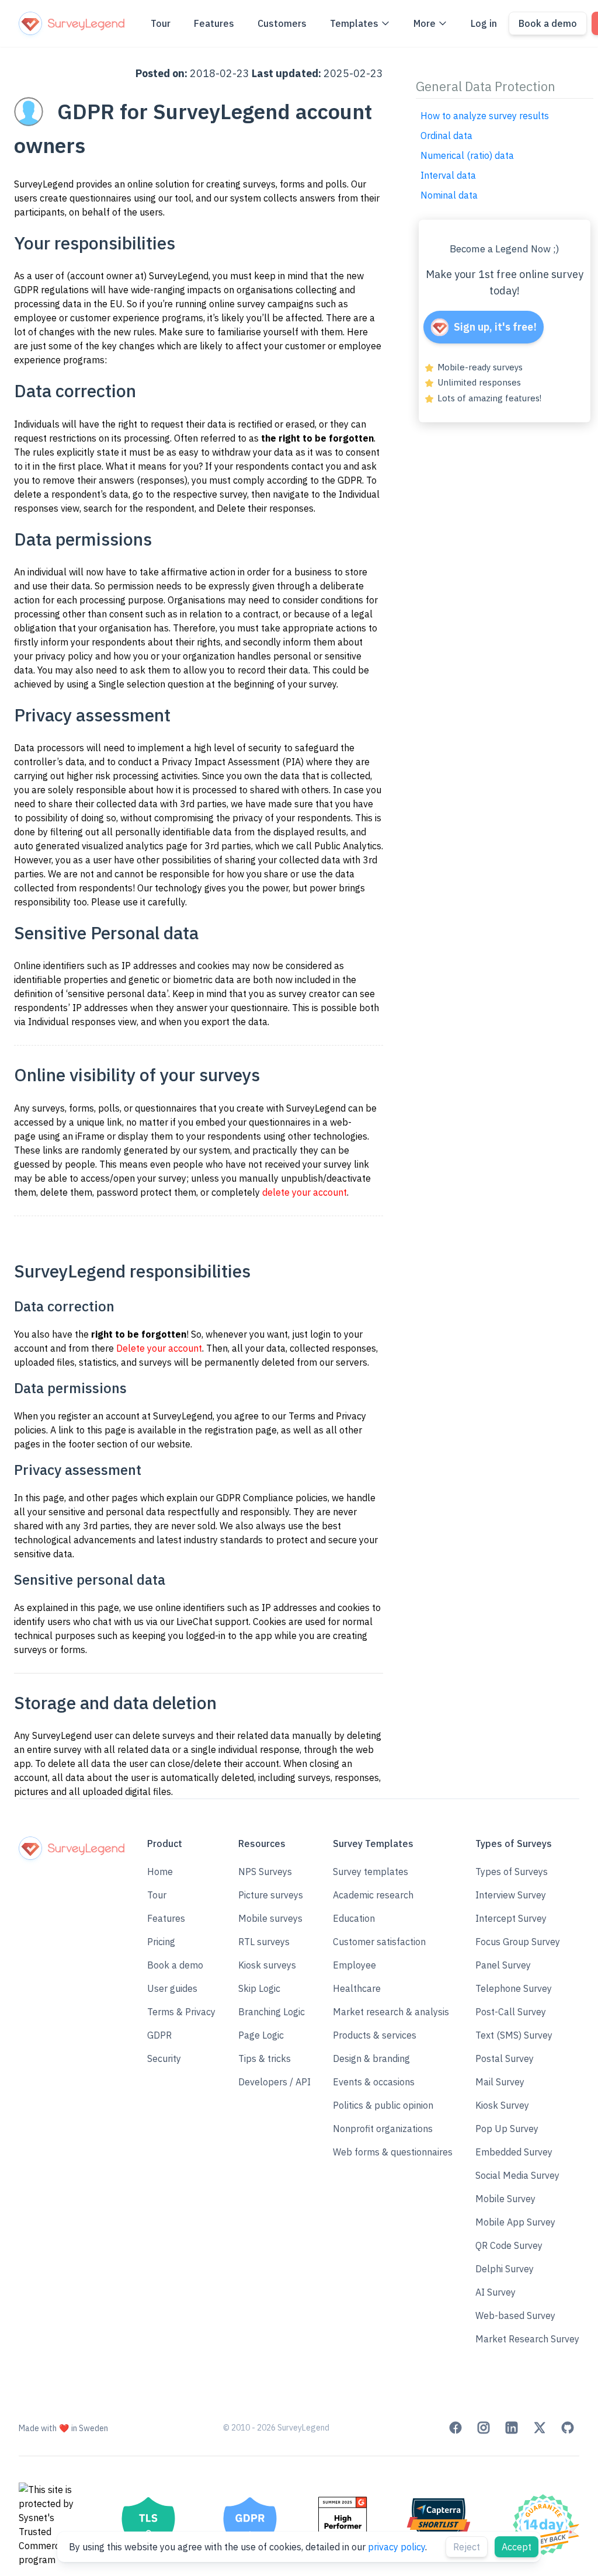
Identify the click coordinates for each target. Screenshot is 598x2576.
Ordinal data (446, 136)
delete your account (305, 1192)
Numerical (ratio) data (467, 155)
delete (54, 1192)
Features (214, 23)
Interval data (448, 175)
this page (45, 1498)
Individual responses (72, 1022)
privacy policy (397, 2547)
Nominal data (449, 195)
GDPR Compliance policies (272, 1498)
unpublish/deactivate (326, 1178)
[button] (181, 1965)
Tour (161, 23)
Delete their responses (265, 508)
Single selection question (151, 684)
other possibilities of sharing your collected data (239, 860)
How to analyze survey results (485, 116)
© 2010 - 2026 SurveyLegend (276, 2428)
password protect (134, 1192)
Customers (282, 23)
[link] (456, 2428)
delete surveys (164, 1735)
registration (229, 1430)
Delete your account (159, 1348)
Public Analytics (348, 846)
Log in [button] (484, 23)
